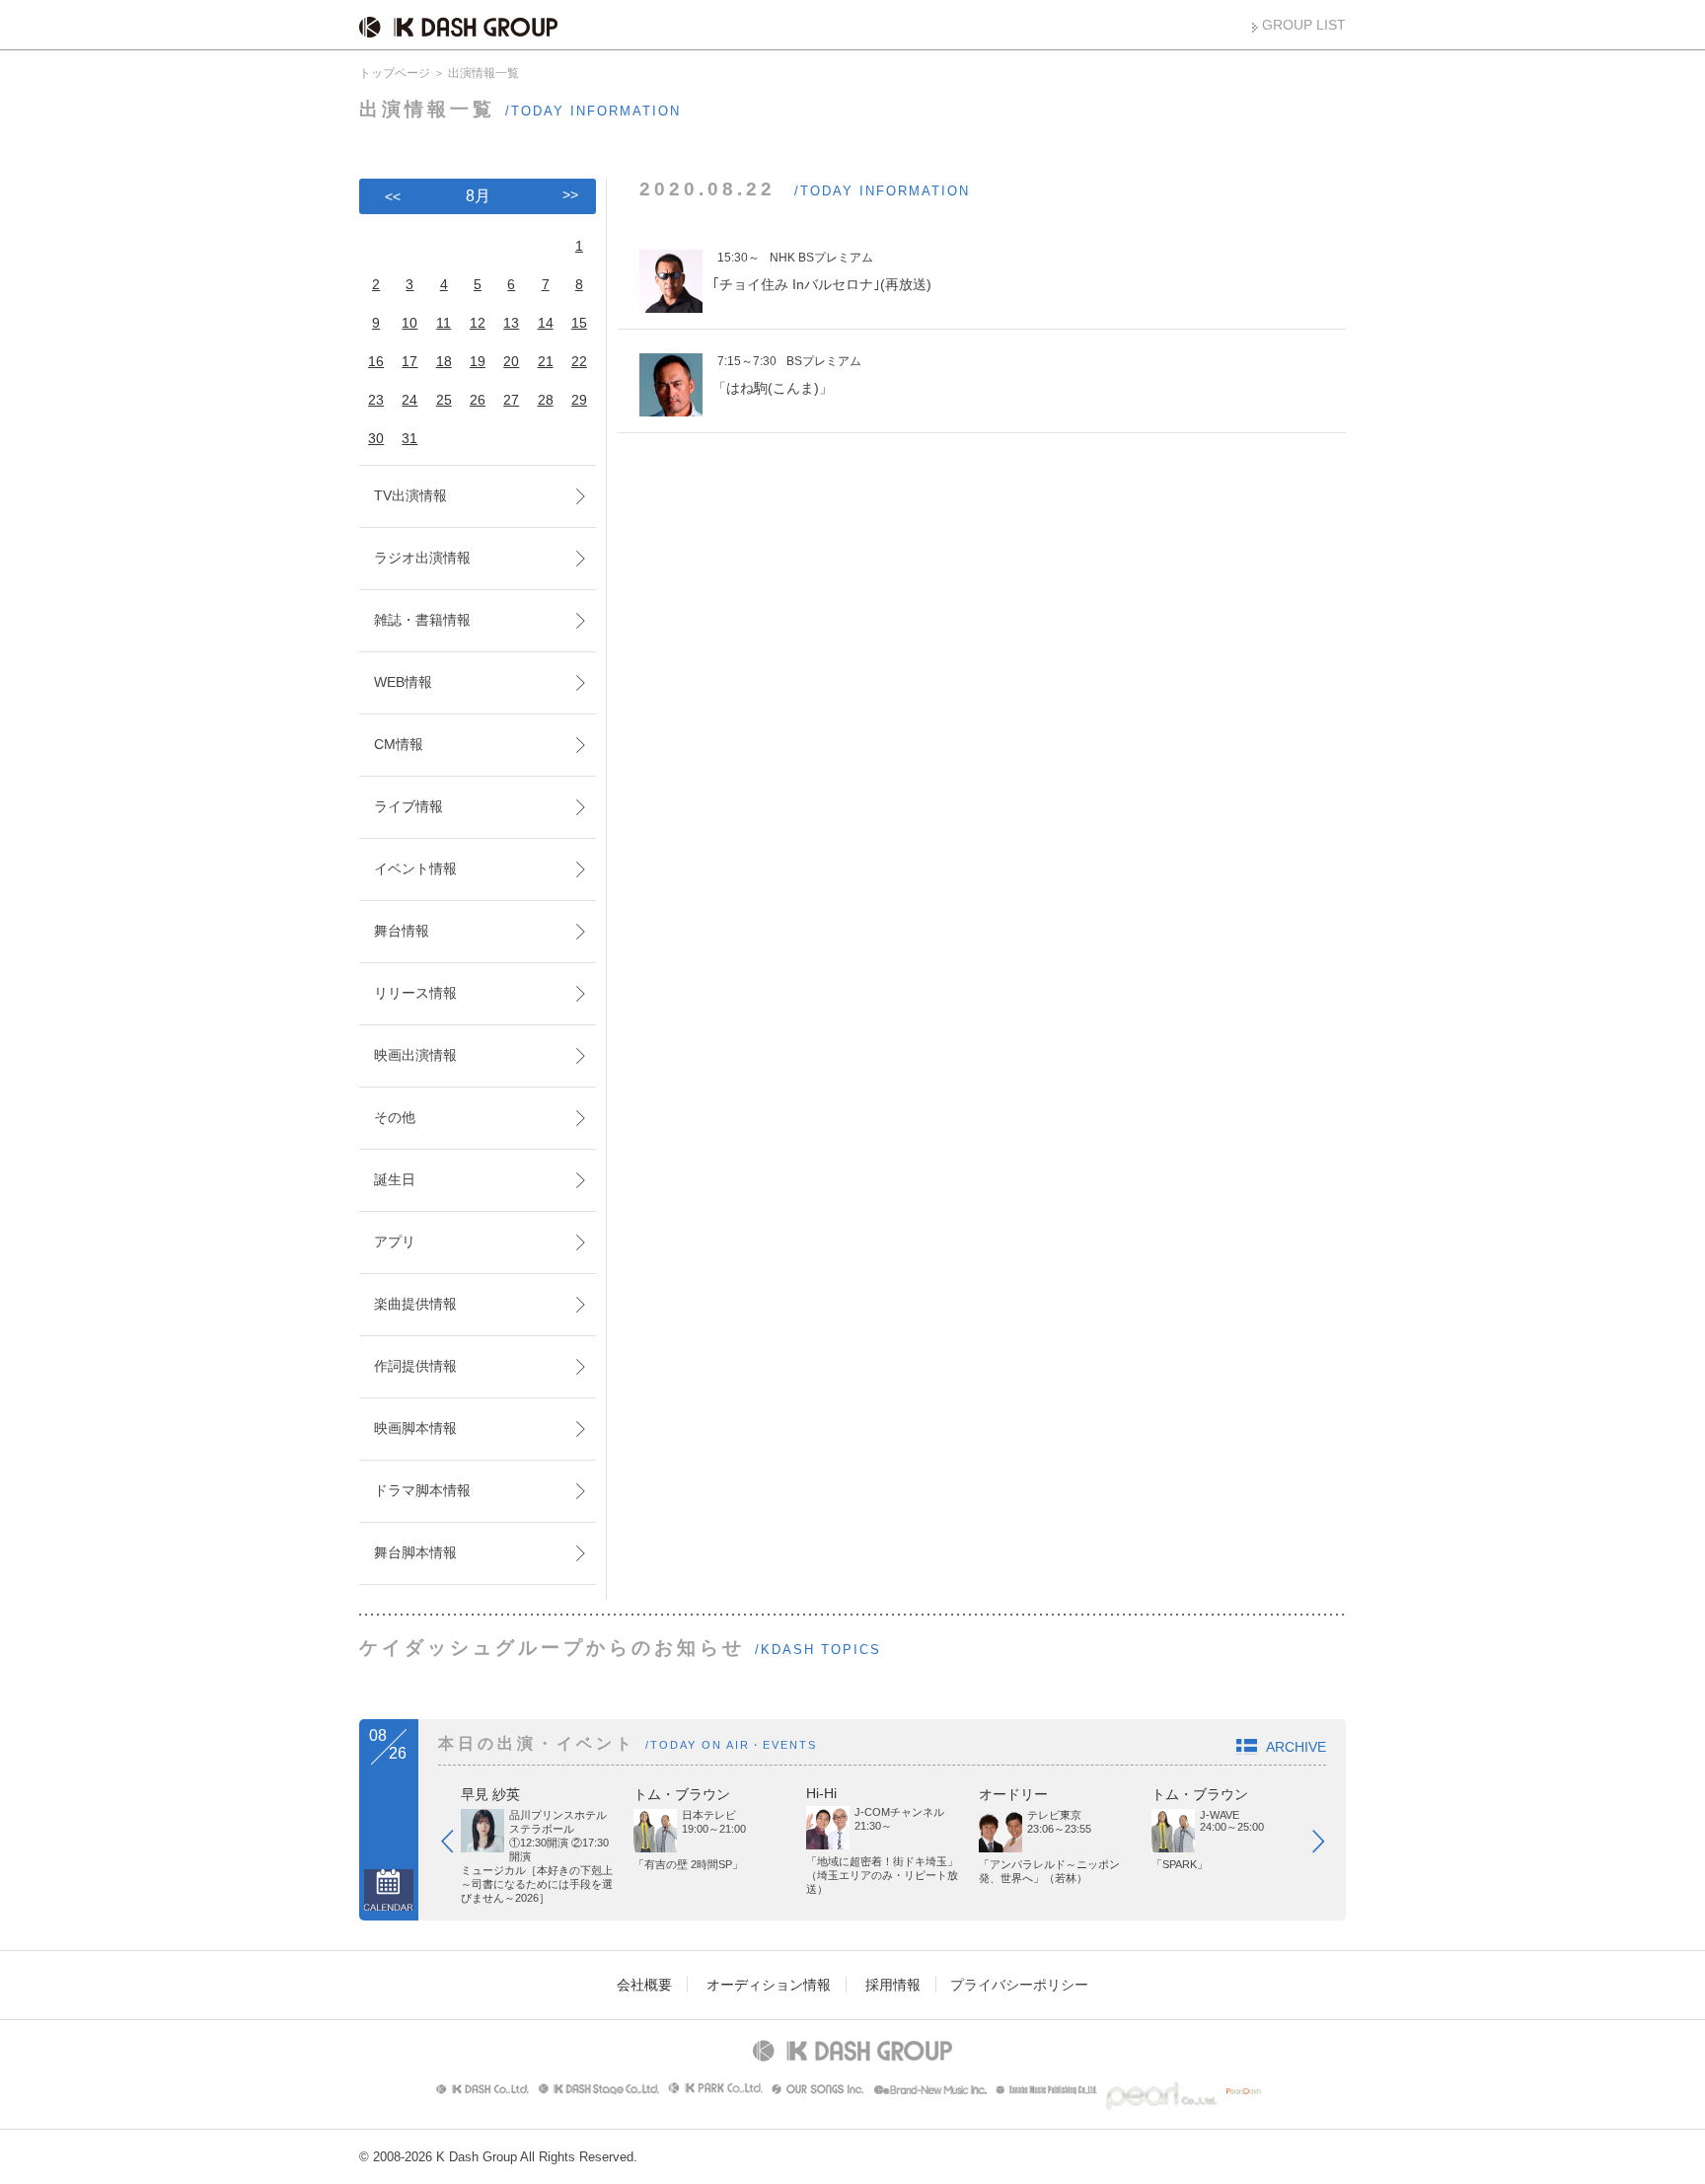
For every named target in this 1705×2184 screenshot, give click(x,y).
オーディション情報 (769, 1985)
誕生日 (395, 1179)
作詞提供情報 (415, 1366)
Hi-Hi (821, 1793)
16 (376, 361)
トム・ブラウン (682, 1794)
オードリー (1013, 1794)
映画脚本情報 (415, 1428)
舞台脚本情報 (415, 1552)
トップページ (395, 73)
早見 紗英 (490, 1794)
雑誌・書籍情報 (422, 620)
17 (409, 361)
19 (478, 361)
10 (409, 323)
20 (511, 361)
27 (511, 400)
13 (511, 323)
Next (1328, 1845)
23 (376, 400)
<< (393, 196)
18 (444, 361)
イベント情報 (415, 868)
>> (570, 194)
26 (478, 400)
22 (579, 361)
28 (546, 400)
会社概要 (644, 1985)
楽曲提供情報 (415, 1304)
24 (409, 400)
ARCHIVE (1296, 1747)
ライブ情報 (408, 806)
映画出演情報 (415, 1055)
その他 (395, 1117)
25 (444, 400)
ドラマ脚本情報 (422, 1490)
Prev (457, 1845)
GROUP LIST (1304, 25)
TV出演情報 (410, 495)
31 (409, 438)
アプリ (395, 1242)
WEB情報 (403, 682)
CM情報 (399, 744)
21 (546, 361)
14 (546, 323)
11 (444, 323)
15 (579, 323)
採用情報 (893, 1985)
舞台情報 (402, 931)
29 (579, 400)
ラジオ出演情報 (422, 558)
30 (376, 438)
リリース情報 (415, 993)
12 (478, 323)
